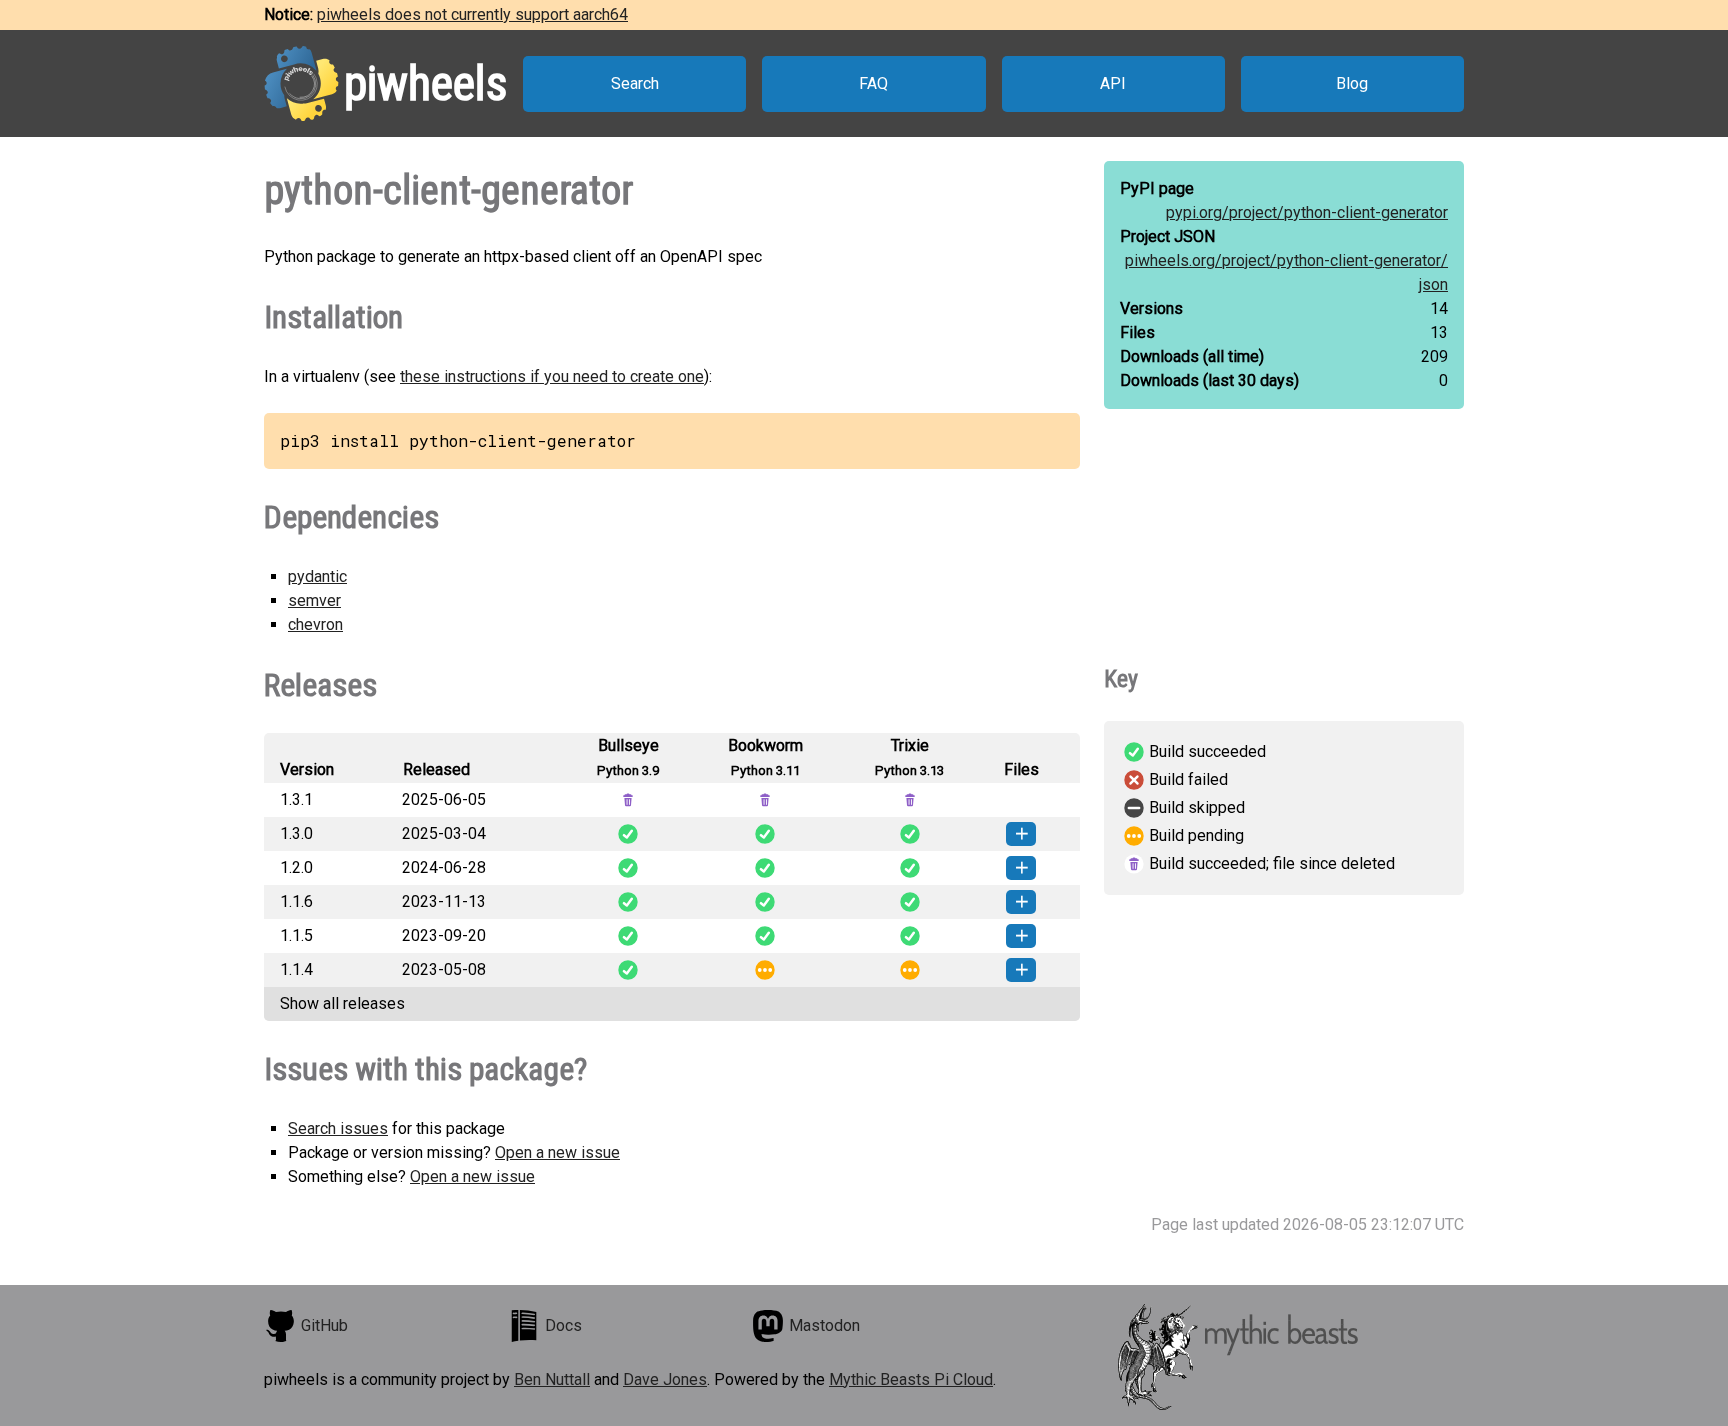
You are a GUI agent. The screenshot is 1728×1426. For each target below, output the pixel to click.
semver (314, 600)
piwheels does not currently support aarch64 (472, 14)
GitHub (324, 1325)
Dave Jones (665, 1379)
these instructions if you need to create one (552, 376)
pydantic (317, 576)
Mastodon (824, 1325)
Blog (1352, 83)
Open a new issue (557, 1152)
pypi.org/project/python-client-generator (1307, 212)
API (1113, 83)
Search (635, 83)
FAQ (873, 83)
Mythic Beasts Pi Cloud (911, 1379)
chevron (315, 624)
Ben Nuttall (552, 1379)
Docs (563, 1325)
